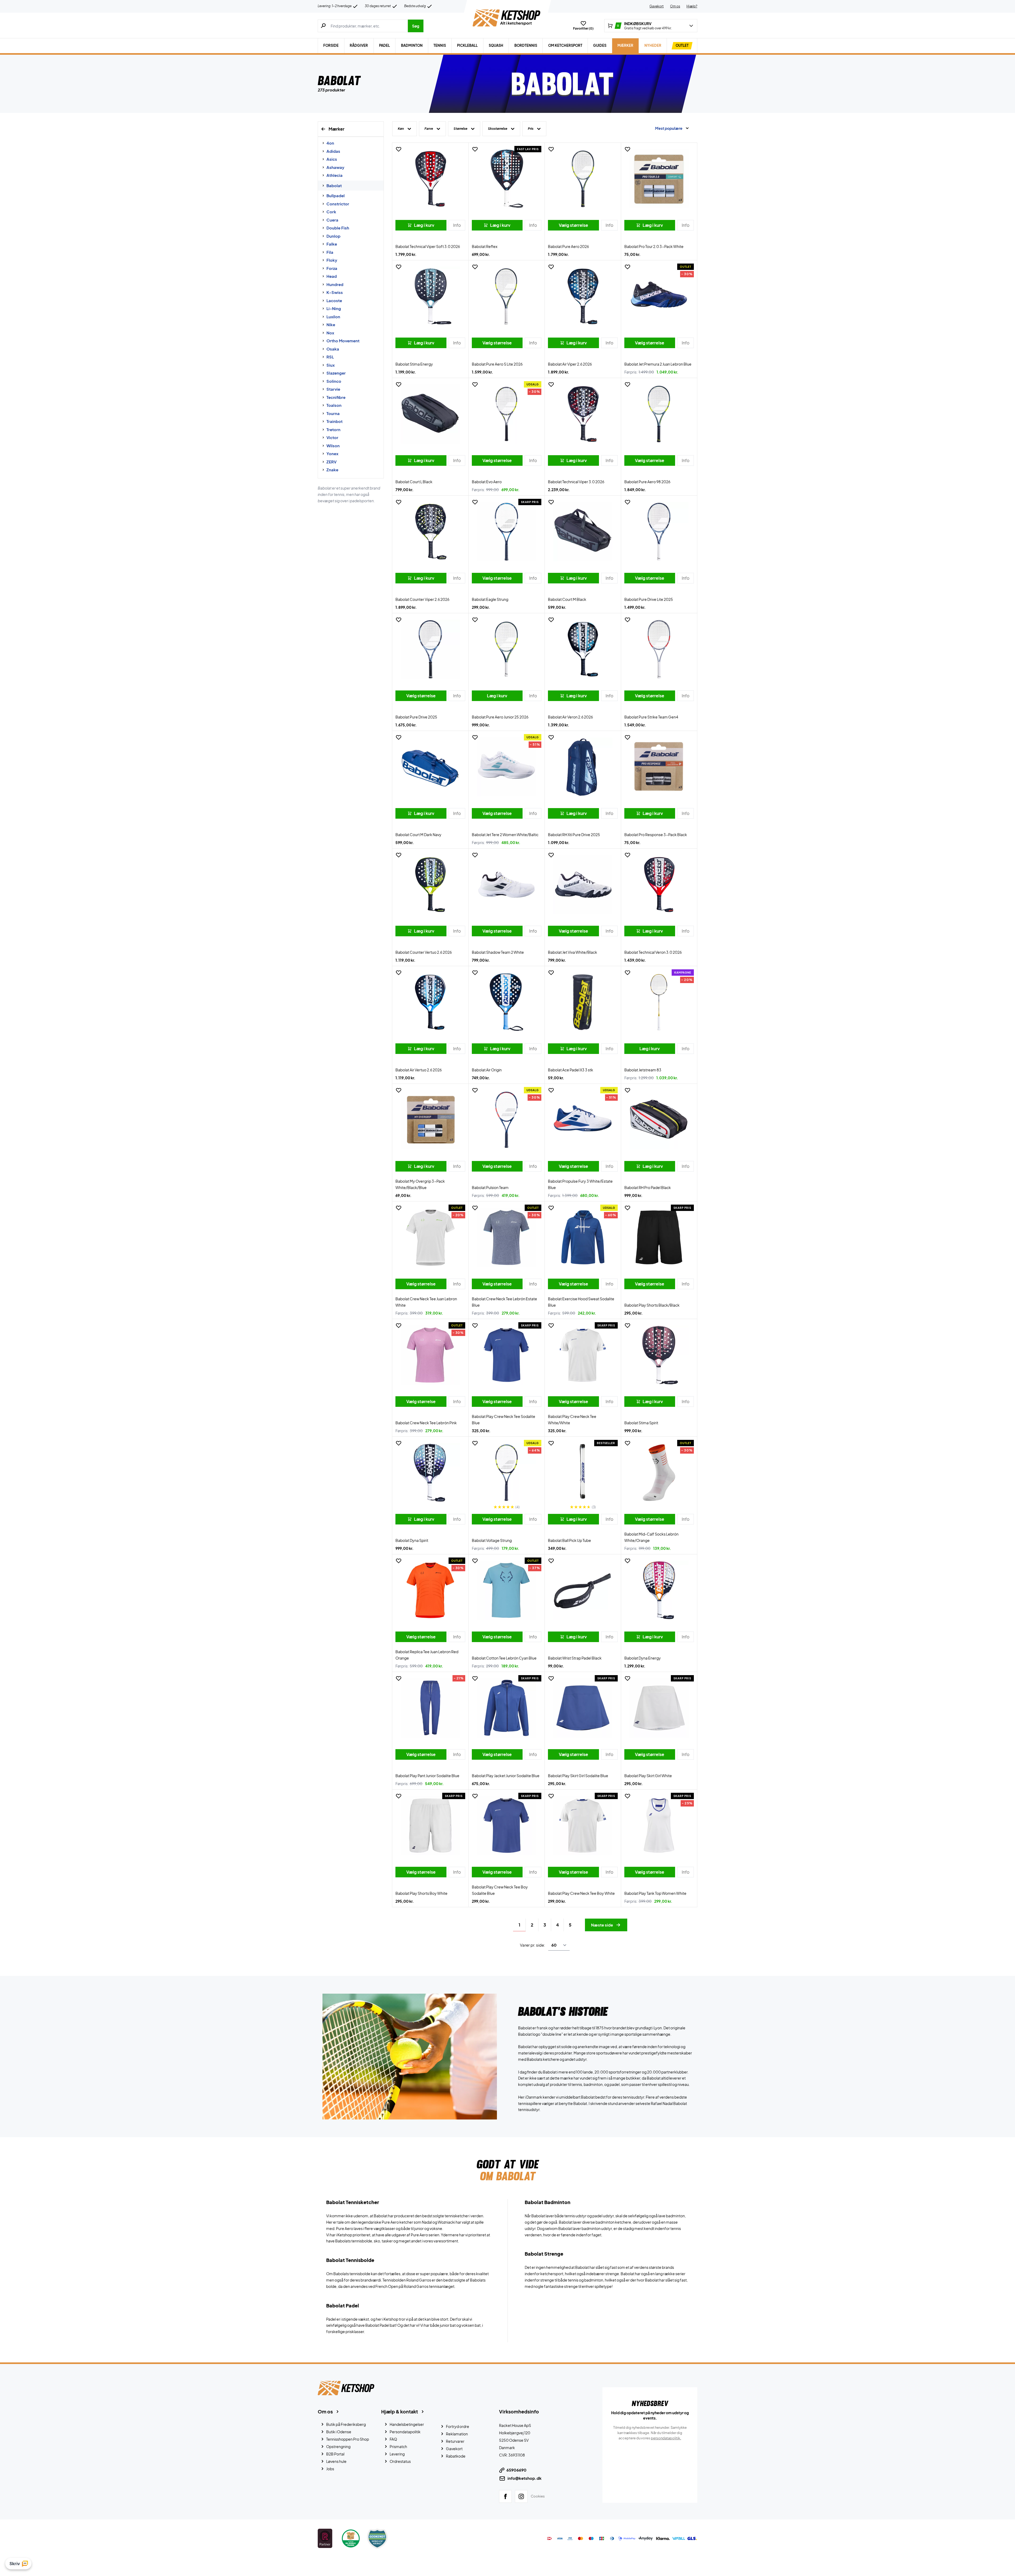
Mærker (625, 45)
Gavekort (657, 6)
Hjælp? (692, 6)
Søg (416, 26)
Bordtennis (526, 45)
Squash (496, 45)
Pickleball (467, 45)
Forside (331, 45)
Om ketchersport (565, 45)
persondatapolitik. (666, 2438)
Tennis (440, 45)
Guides (600, 45)
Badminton (412, 45)
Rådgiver (359, 45)
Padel (384, 45)
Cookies (538, 2496)
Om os (675, 6)
